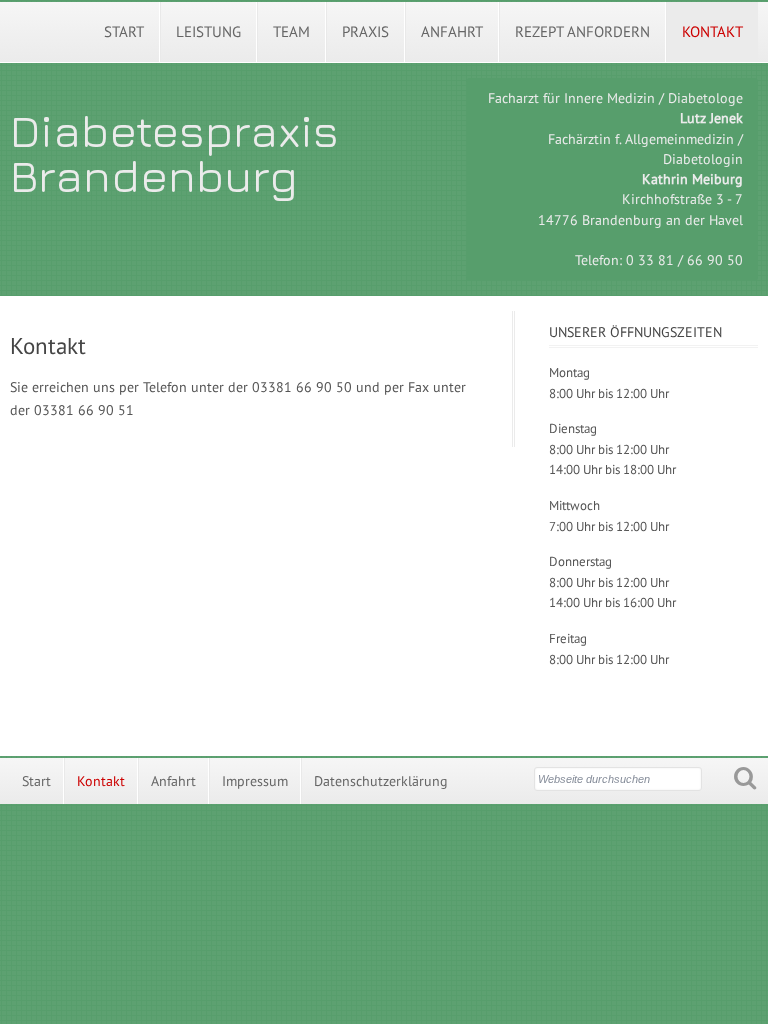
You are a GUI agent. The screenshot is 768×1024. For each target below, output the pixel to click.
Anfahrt (452, 31)
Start (124, 31)
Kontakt (712, 31)
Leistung (208, 31)
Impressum (255, 781)
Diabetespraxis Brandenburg (174, 152)
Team (291, 31)
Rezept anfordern (582, 31)
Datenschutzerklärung (381, 781)
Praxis (365, 31)
